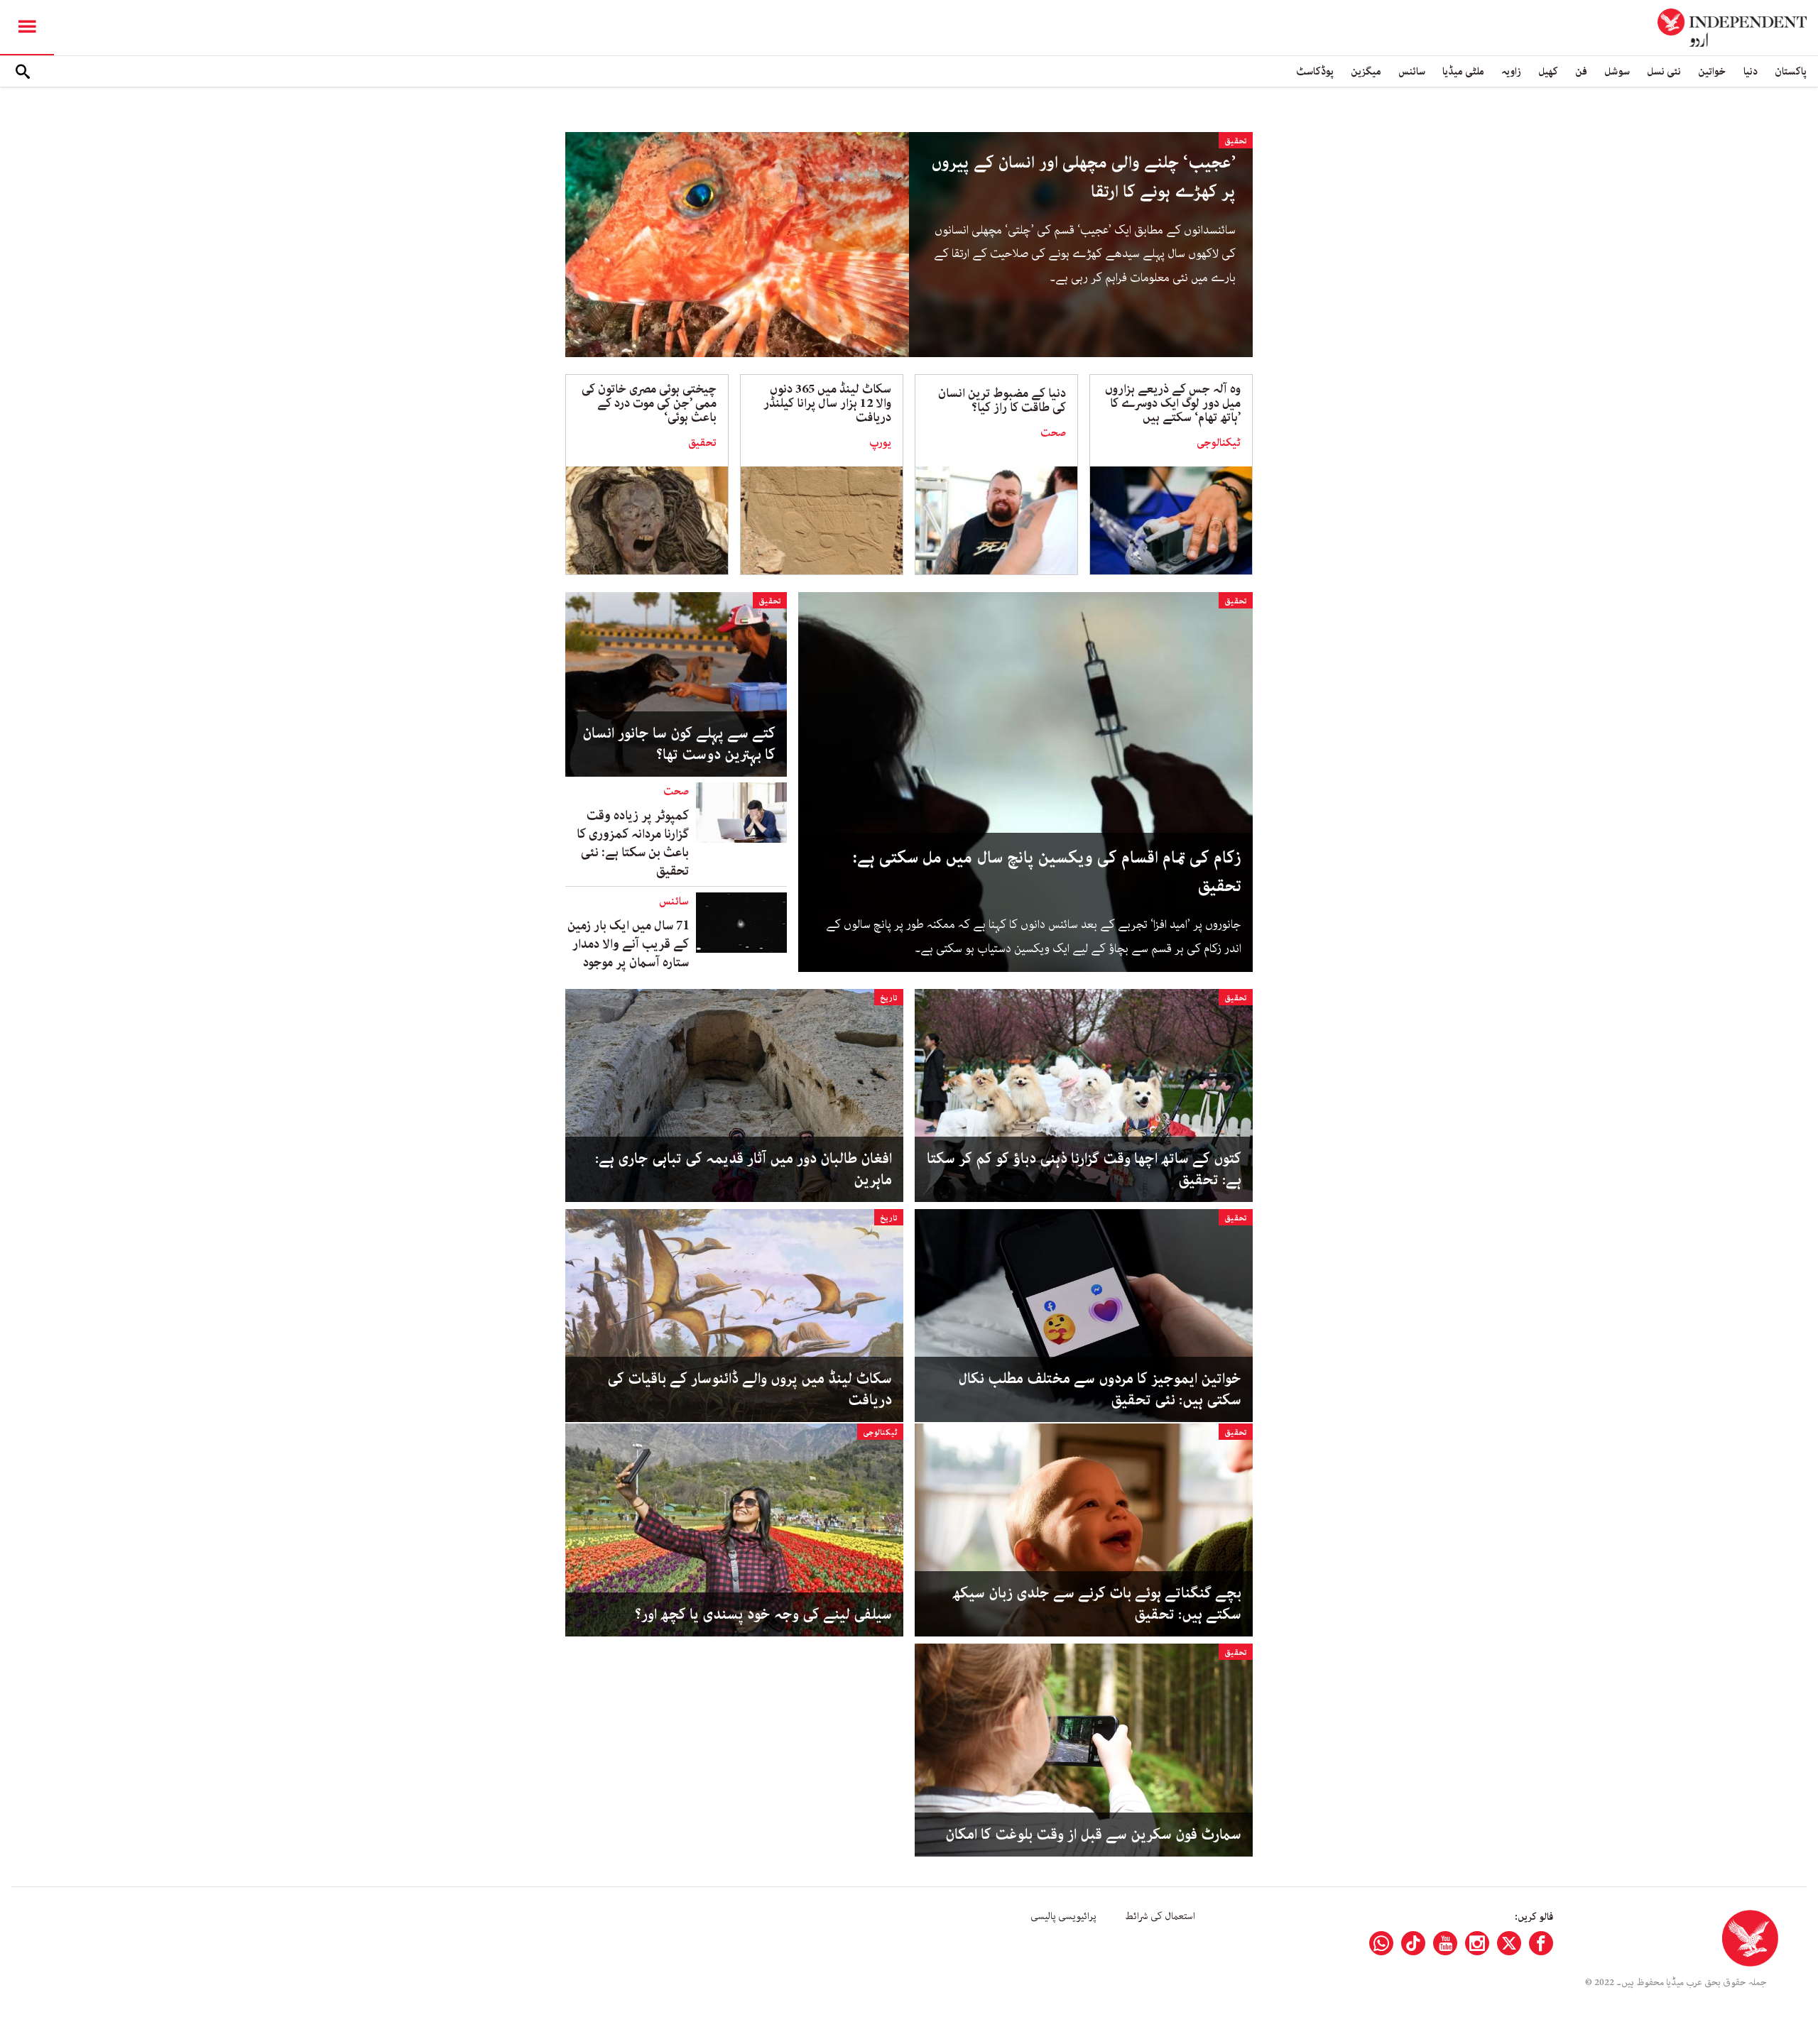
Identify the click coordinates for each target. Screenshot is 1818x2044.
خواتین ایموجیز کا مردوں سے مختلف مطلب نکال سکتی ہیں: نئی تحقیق (1100, 1389)
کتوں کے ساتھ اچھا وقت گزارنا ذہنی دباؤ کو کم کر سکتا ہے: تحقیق (1084, 1169)
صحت (1053, 433)
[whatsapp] (1381, 1943)
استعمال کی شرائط (1160, 1916)
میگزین (1366, 71)
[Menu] (27, 28)
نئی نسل (1664, 71)
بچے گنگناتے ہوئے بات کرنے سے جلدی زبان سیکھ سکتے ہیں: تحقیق (1097, 1604)
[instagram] (1477, 1943)
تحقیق (1236, 141)
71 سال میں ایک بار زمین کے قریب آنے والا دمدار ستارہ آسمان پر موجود (628, 944)
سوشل (1617, 71)
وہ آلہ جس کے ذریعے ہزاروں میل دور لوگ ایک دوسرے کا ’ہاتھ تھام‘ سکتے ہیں (1173, 403)
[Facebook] (1541, 1943)
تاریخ (889, 998)
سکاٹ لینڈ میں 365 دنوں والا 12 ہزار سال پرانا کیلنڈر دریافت (827, 403)
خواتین (1712, 71)
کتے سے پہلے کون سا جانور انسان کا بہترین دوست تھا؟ (679, 744)
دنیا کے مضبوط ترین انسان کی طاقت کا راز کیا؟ (1002, 400)
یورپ (880, 443)
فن (1581, 71)
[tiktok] (1413, 1943)
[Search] (23, 72)
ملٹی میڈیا (1463, 71)
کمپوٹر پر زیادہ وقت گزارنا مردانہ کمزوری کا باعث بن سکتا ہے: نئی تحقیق (633, 843)
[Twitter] (1509, 1943)
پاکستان (1791, 71)
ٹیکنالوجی (1219, 443)
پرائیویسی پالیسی (1063, 1916)
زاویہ (1511, 71)
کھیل (1548, 71)
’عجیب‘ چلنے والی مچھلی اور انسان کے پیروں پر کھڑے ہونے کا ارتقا (1084, 177)
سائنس (1412, 71)
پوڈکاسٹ (1315, 71)
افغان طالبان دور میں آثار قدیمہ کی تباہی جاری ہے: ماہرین (744, 1169)
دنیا (1751, 71)
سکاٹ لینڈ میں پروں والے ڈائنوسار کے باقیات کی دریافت (750, 1389)
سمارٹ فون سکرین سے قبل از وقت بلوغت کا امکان (1093, 1835)
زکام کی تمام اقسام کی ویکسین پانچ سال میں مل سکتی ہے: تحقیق (1047, 873)
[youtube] (1445, 1943)
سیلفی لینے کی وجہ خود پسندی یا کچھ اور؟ (763, 1614)
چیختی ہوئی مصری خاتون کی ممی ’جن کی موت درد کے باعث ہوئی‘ (649, 403)
